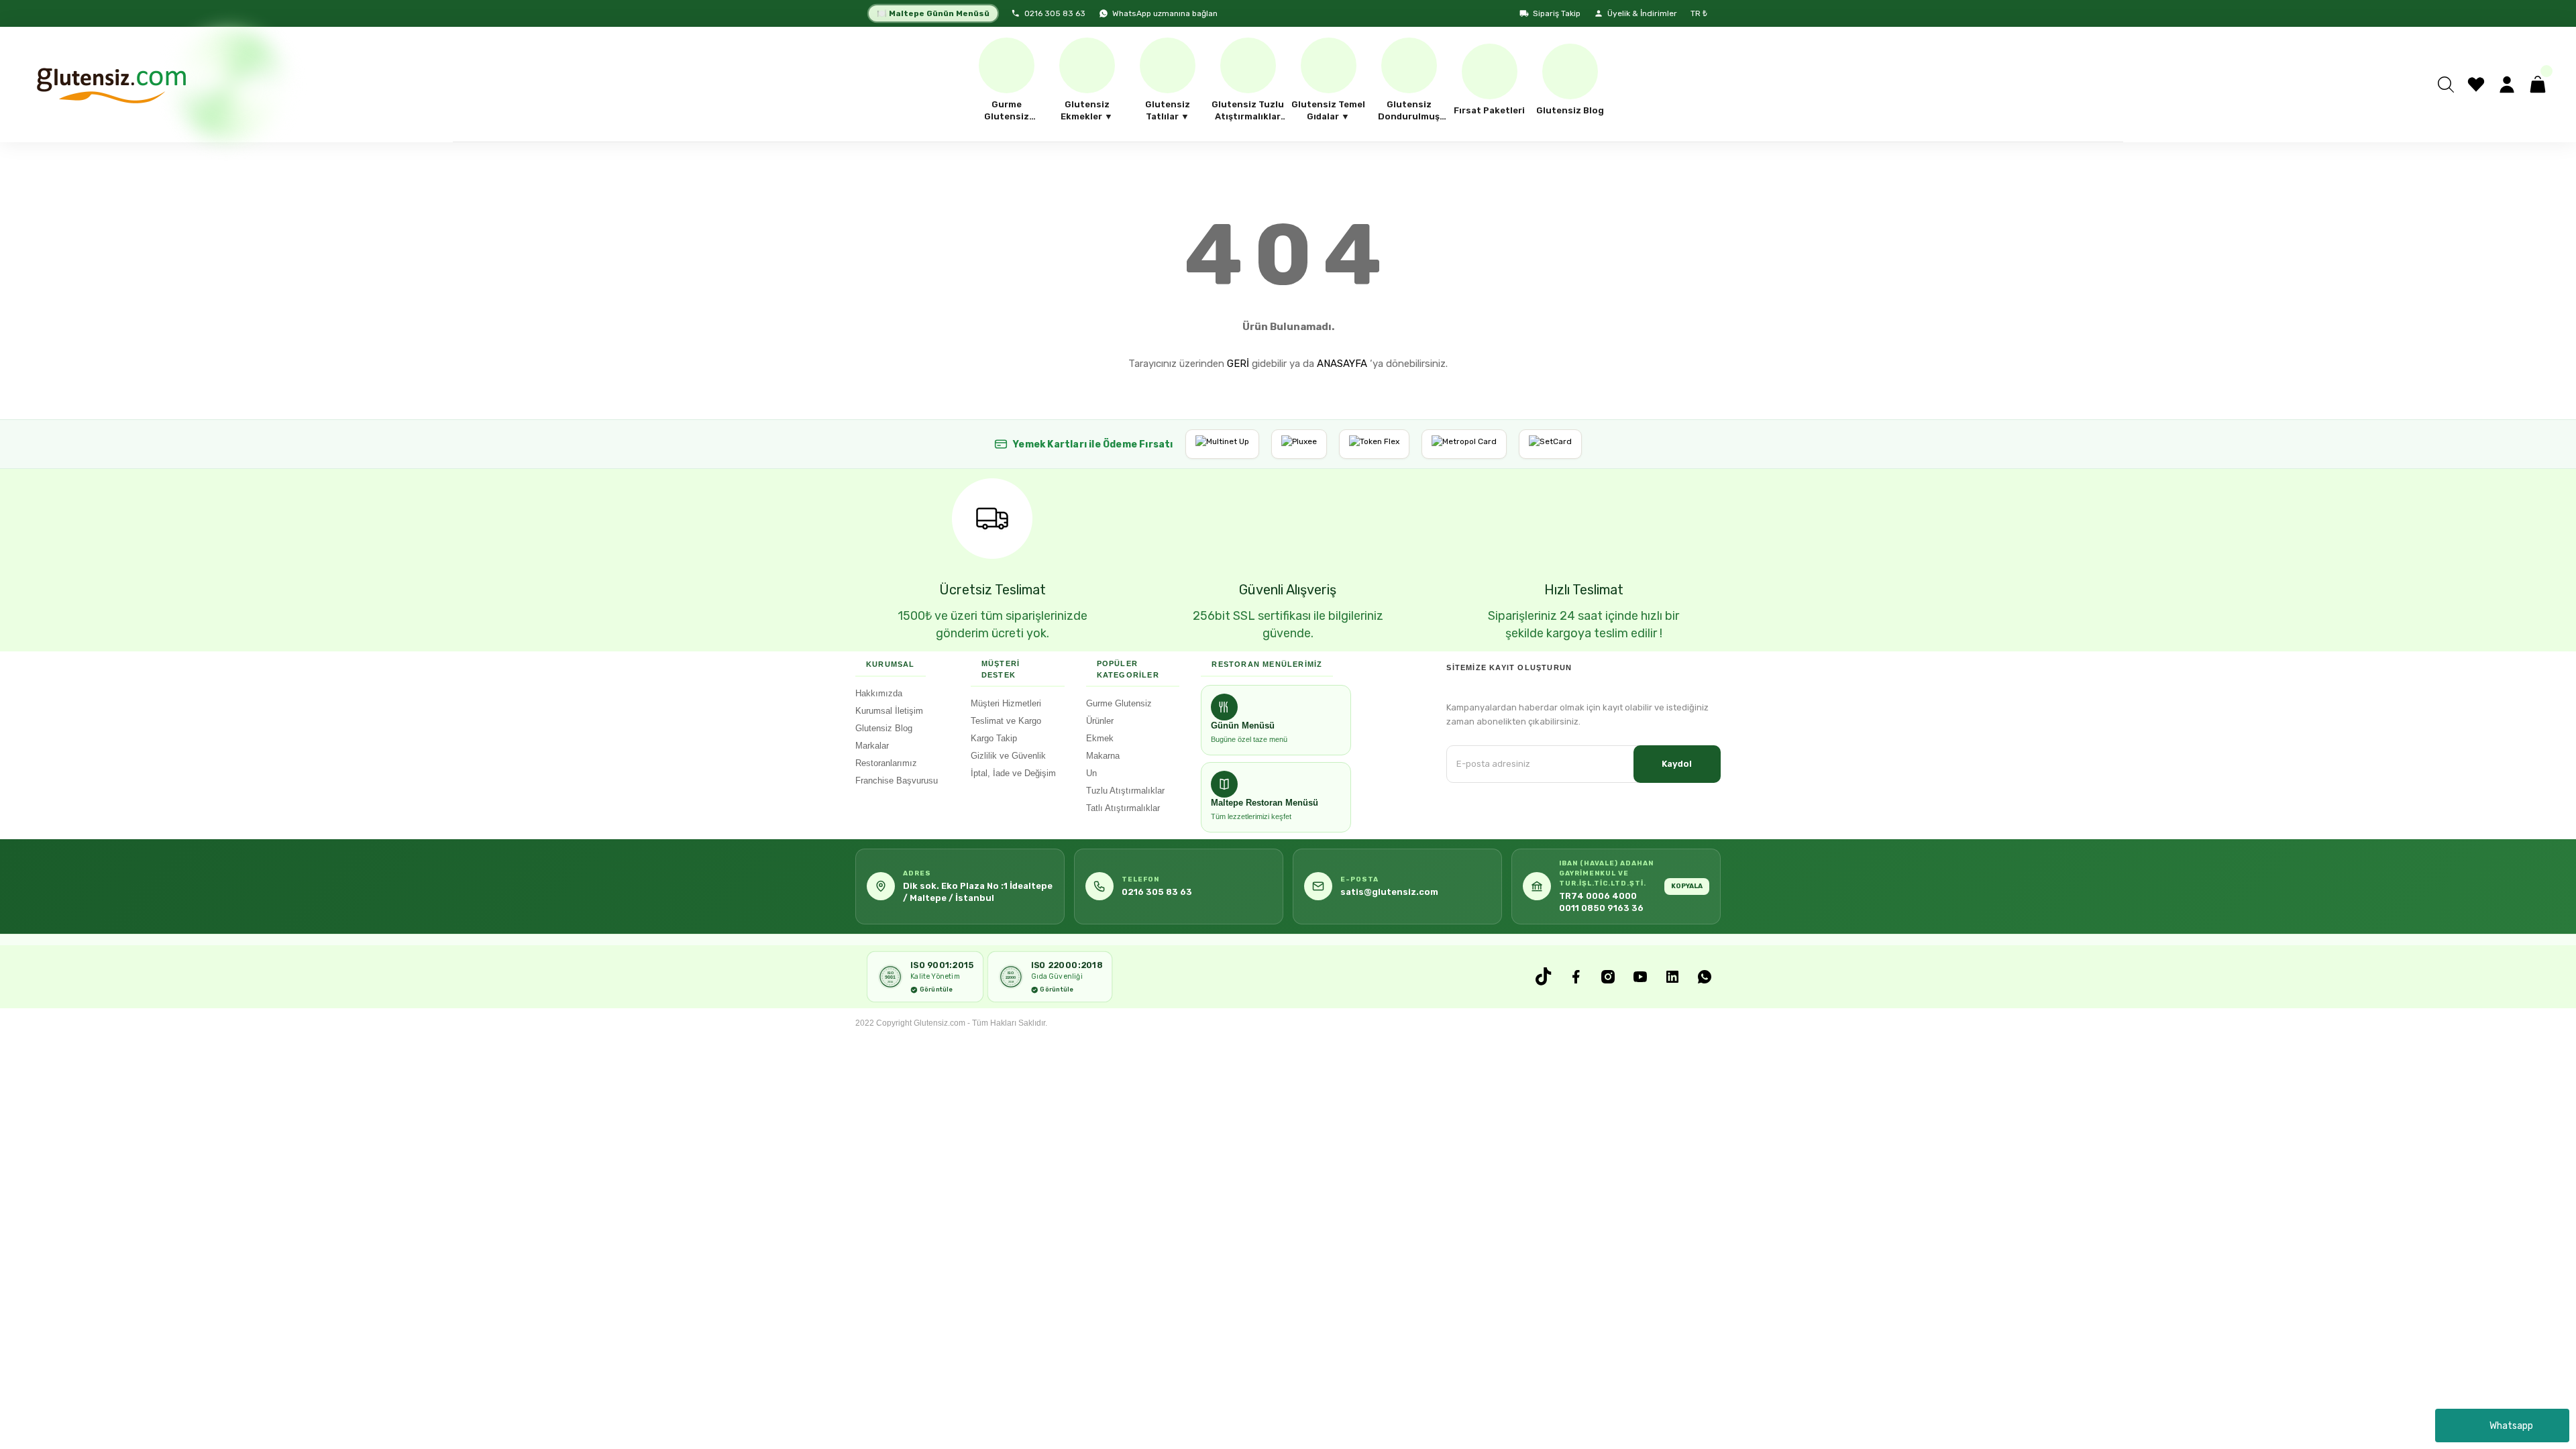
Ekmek (1100, 738)
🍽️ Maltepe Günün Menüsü (933, 13)
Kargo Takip (994, 738)
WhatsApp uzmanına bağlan (1165, 13)
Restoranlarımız (886, 763)
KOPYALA (1687, 886)
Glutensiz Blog (884, 728)
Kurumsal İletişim (889, 711)
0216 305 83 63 (1055, 13)
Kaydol (1677, 764)
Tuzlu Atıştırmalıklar (1125, 791)
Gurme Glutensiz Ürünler (1119, 712)
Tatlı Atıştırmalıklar (1123, 808)
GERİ (1238, 364)
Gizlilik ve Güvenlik (1008, 756)
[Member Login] (2507, 85)
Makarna (1103, 756)
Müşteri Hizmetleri (1006, 703)
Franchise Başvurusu (897, 781)
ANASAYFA (1342, 364)
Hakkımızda (879, 693)
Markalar (872, 746)
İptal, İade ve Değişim (1013, 773)
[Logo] (110, 85)
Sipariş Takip (1557, 13)
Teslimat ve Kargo (1006, 721)
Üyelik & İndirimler (1642, 13)
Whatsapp (2511, 1426)
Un (1091, 773)
